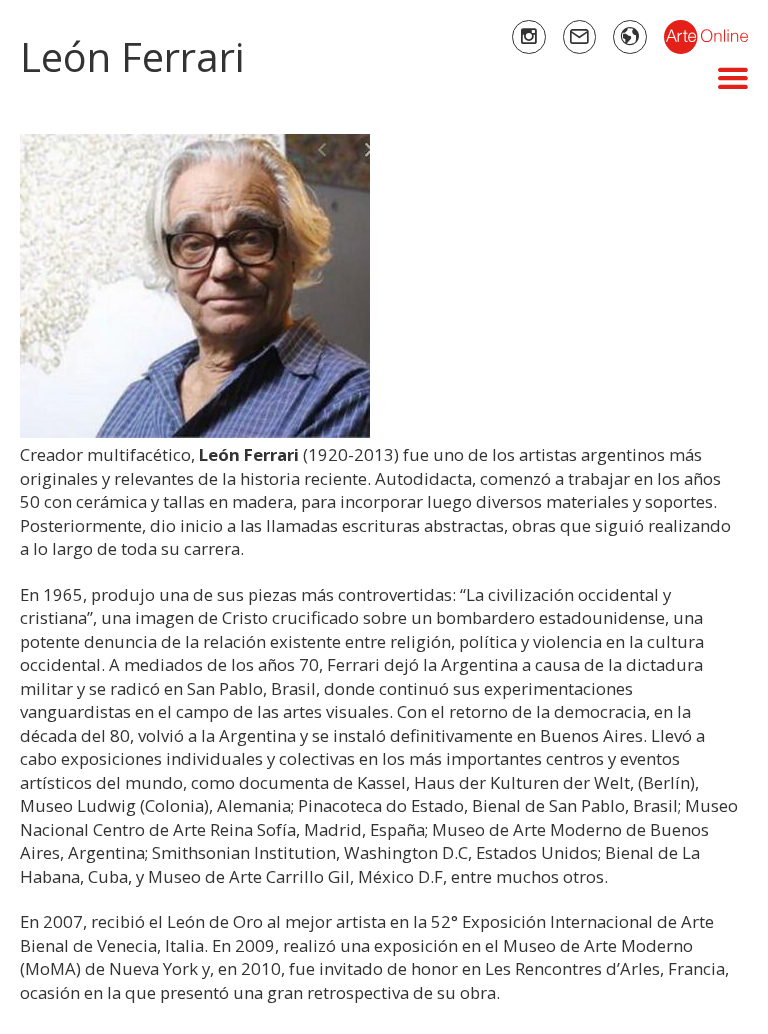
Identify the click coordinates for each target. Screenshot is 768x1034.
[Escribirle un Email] (580, 37)
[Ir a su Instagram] (529, 37)
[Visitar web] (630, 37)
